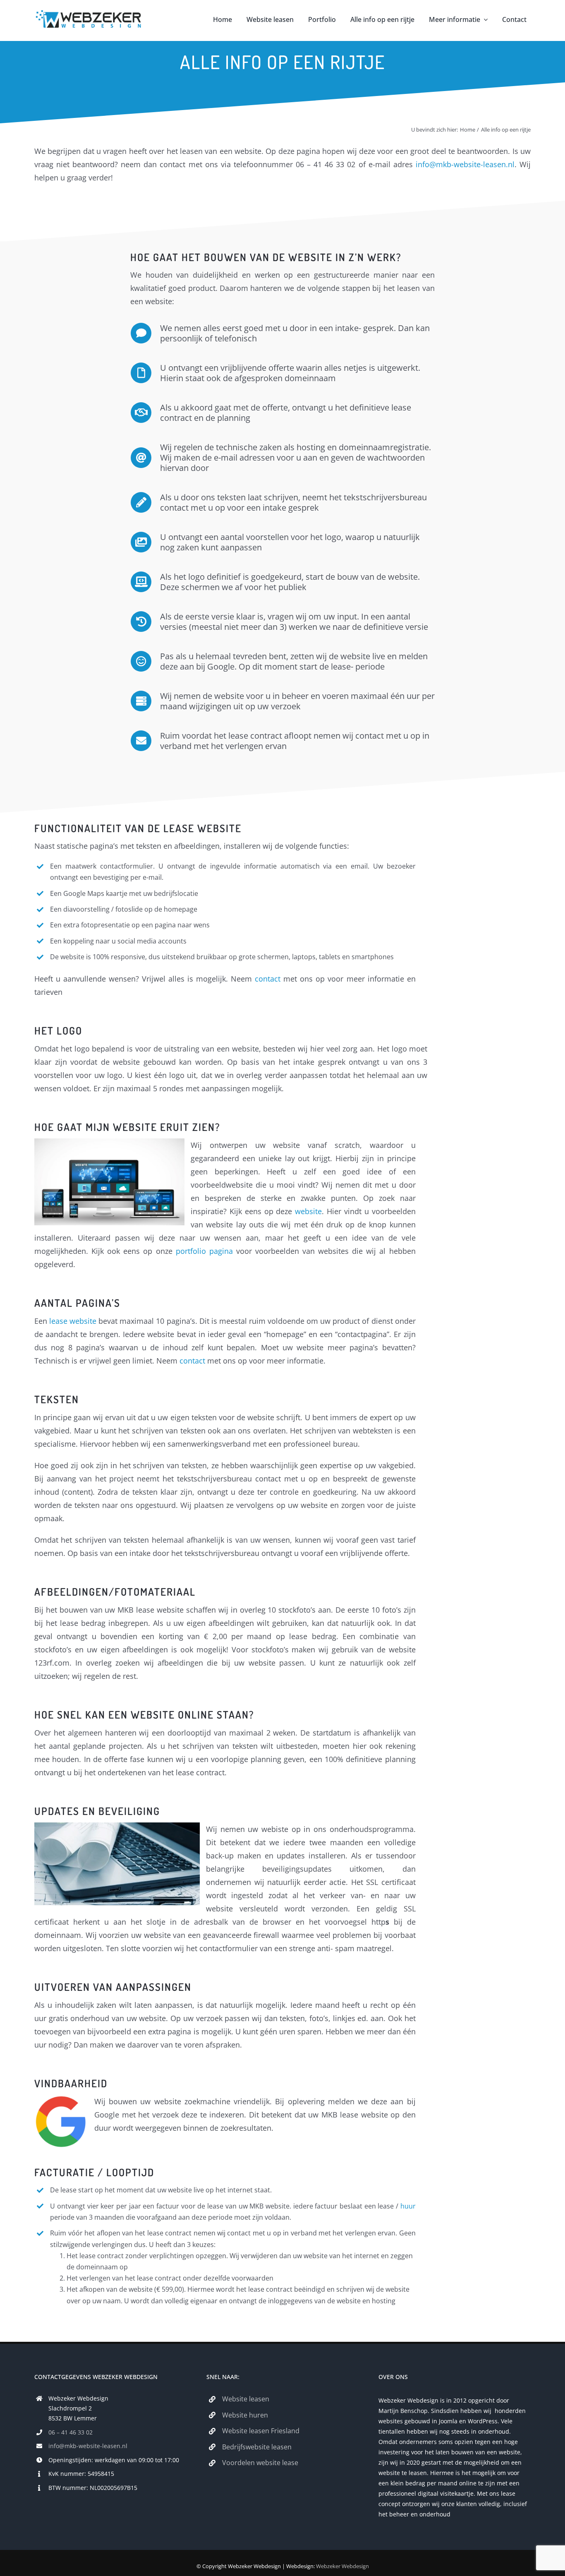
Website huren (245, 2415)
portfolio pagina (204, 1251)
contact (268, 979)
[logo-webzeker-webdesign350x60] (89, 14)
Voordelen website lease (260, 2463)
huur (408, 2206)
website (308, 1211)
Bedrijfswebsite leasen (257, 2447)
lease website (73, 1321)
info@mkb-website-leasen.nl (465, 164)
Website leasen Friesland (261, 2431)
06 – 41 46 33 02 (71, 2432)
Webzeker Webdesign (342, 2566)
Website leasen (246, 2399)
